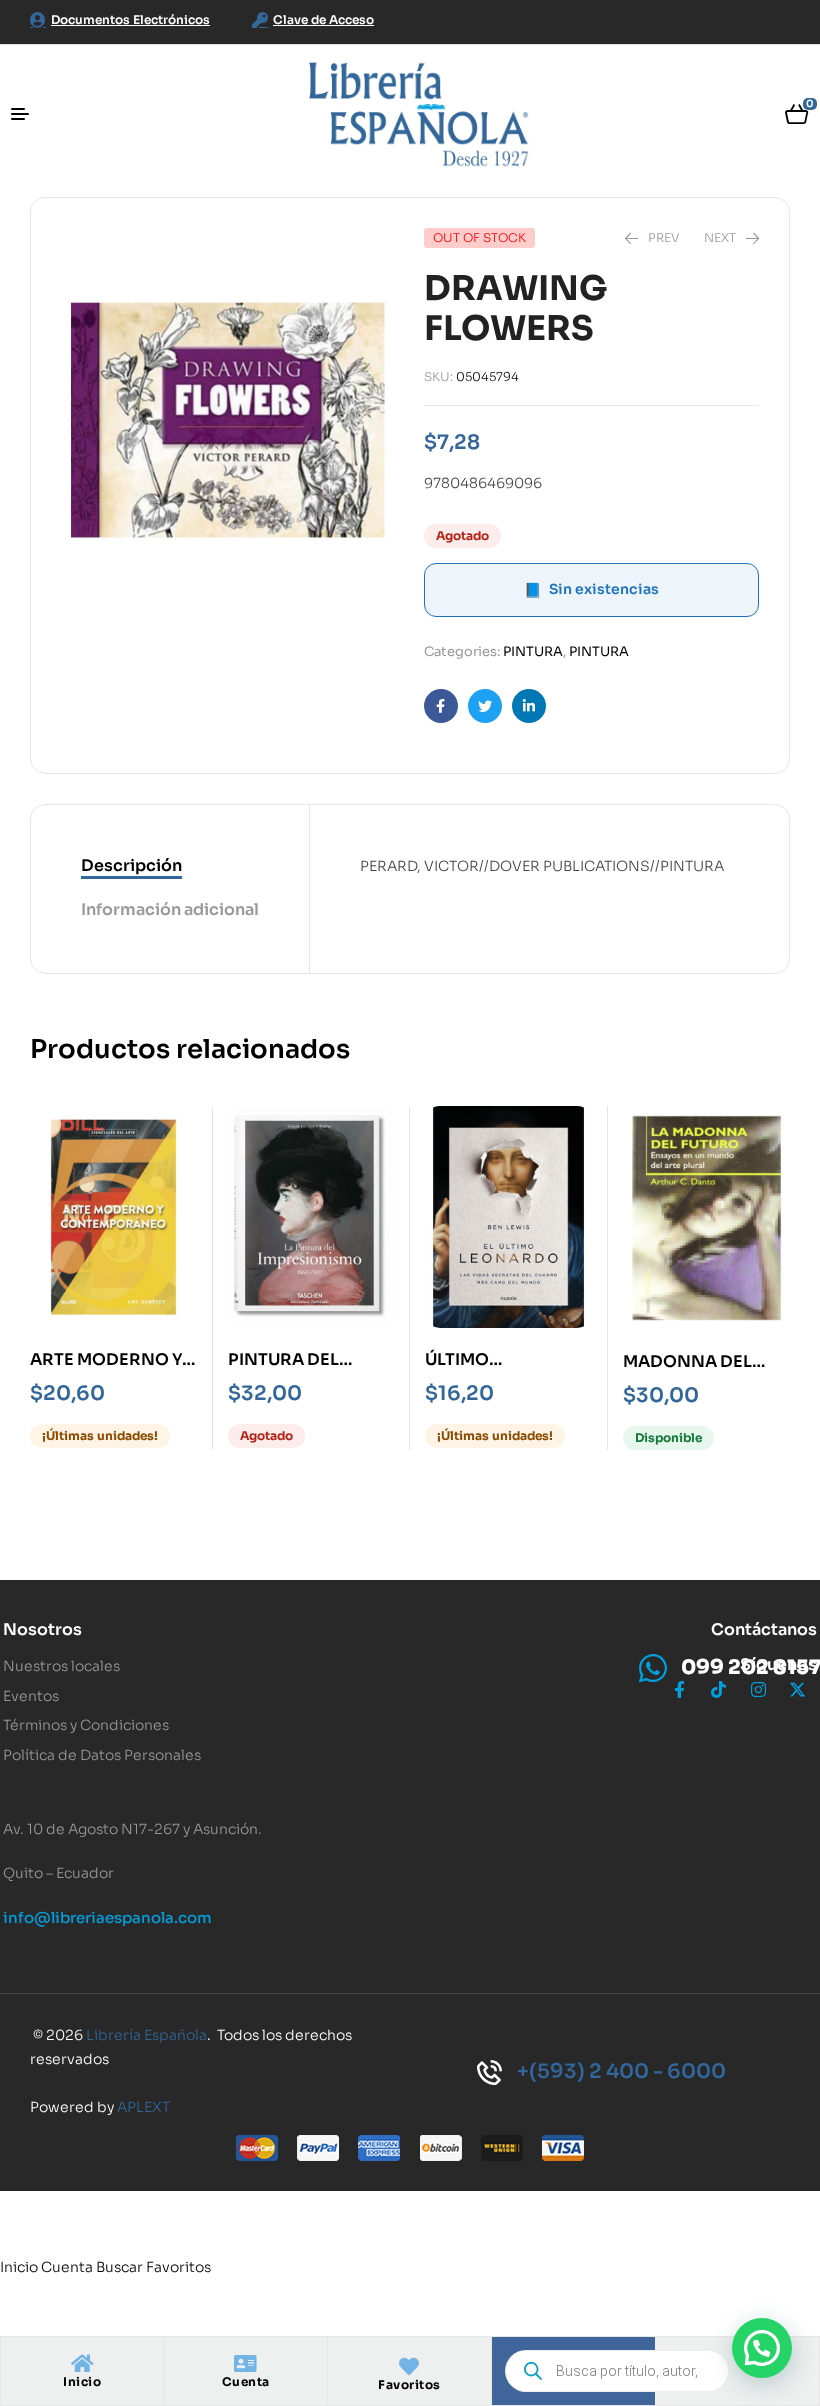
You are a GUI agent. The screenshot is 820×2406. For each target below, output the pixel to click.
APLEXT (143, 2107)
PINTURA (533, 651)
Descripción (131, 865)
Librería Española (146, 2035)
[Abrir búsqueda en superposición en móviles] (617, 2371)
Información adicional (170, 909)
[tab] (170, 867)
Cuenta (246, 2381)
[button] (762, 2348)
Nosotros (42, 1629)
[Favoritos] (409, 2367)
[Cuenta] (246, 2364)
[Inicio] (82, 2364)
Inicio (82, 2381)
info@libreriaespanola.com (107, 1917)
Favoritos (409, 2384)
